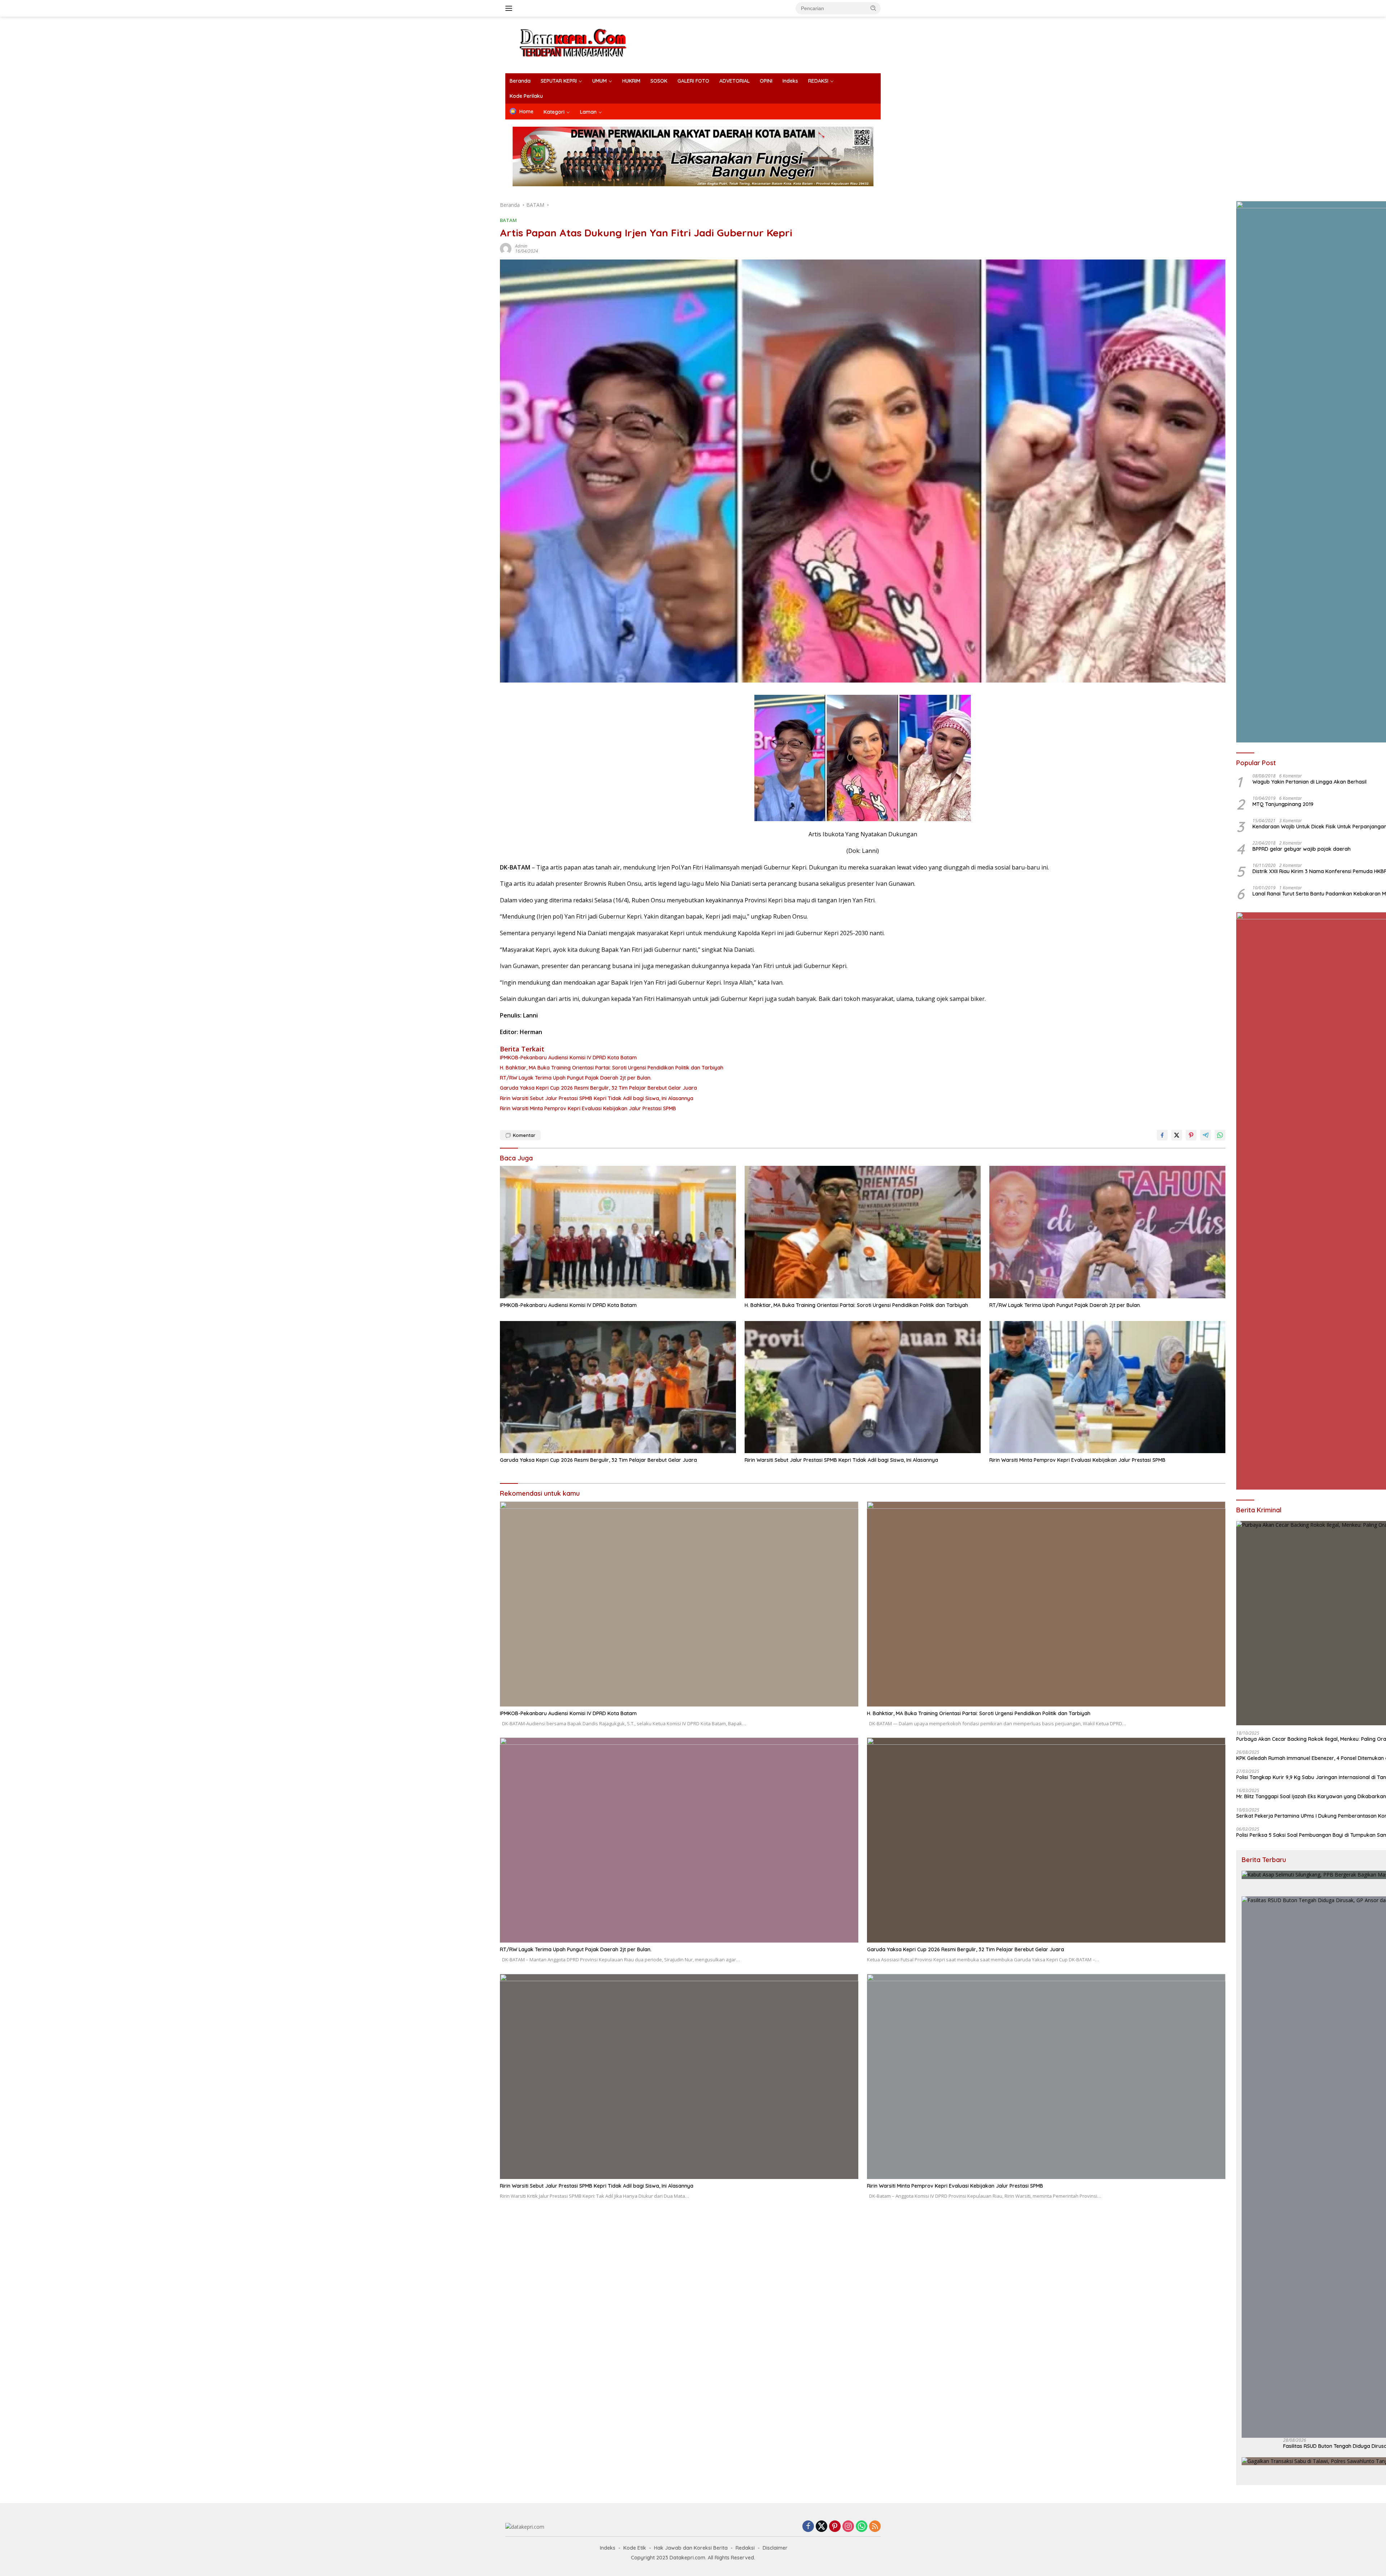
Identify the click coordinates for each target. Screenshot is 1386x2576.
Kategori (554, 112)
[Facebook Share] (1162, 1135)
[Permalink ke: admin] (506, 248)
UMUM (600, 81)
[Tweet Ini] (1177, 1135)
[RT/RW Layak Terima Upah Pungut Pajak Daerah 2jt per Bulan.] (1107, 1232)
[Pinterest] (835, 2527)
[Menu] (510, 8)
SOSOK (659, 81)
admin (521, 246)
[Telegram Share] (1206, 1135)
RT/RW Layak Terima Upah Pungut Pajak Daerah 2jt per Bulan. (576, 1078)
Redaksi (745, 2548)
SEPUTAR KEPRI (559, 81)
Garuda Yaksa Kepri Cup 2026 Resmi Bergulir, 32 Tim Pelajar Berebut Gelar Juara (598, 1088)
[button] (873, 8)
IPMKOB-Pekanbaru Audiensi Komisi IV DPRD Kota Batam (568, 1058)
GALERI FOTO (693, 81)
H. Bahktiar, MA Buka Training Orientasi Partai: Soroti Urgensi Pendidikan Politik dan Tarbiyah (612, 1068)
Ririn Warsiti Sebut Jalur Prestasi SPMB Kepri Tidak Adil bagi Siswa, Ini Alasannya (597, 1098)
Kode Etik (635, 2548)
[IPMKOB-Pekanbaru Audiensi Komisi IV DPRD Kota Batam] (618, 1232)
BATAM (508, 220)
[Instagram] (848, 2527)
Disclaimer (775, 2548)
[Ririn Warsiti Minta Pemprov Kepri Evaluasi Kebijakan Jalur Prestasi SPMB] (1107, 1387)
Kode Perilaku (526, 96)
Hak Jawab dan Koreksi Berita (691, 2548)
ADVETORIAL (735, 81)
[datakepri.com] (582, 44)
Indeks (790, 81)
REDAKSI (818, 81)
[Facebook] (808, 2527)
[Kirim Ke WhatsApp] (1220, 1135)
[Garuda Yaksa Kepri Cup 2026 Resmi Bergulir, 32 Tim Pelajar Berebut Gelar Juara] (618, 1387)
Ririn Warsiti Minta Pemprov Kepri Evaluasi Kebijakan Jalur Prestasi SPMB (588, 1108)
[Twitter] (821, 2527)
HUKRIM (631, 81)
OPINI (766, 81)
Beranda (520, 81)
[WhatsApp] (862, 2527)
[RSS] (875, 2527)
